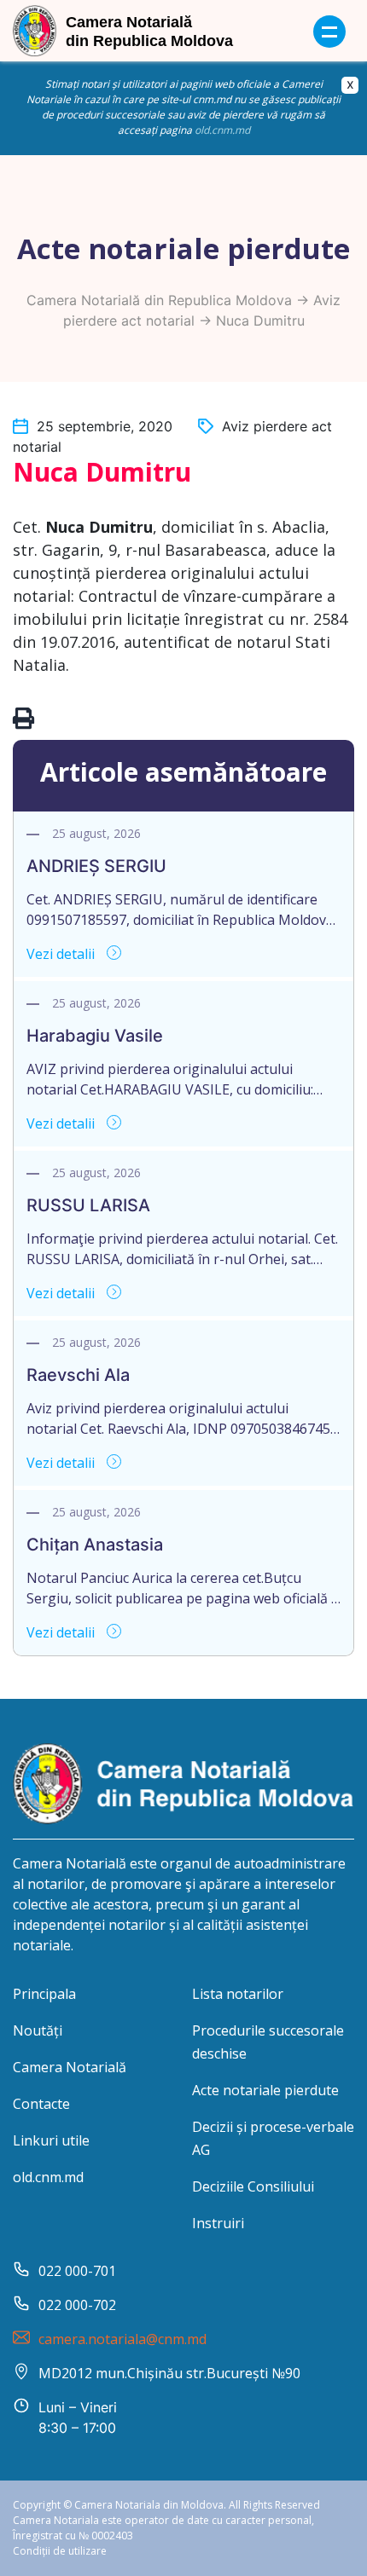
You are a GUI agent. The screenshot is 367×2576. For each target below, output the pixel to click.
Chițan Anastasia (95, 1545)
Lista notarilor (238, 1994)
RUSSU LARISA (88, 1205)
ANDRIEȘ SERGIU (96, 866)
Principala (44, 1994)
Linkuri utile (51, 2140)
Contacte (41, 2104)
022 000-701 (77, 2271)
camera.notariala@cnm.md (122, 2339)
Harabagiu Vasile (95, 1036)
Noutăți (38, 2030)
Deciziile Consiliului (253, 2186)
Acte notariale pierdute (265, 2090)
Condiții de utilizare (60, 2551)
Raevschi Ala (78, 1375)
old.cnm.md (222, 130)
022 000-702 (77, 2305)
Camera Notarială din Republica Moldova (159, 300)
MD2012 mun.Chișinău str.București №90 (169, 2373)
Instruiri (218, 2223)
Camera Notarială (70, 2067)
